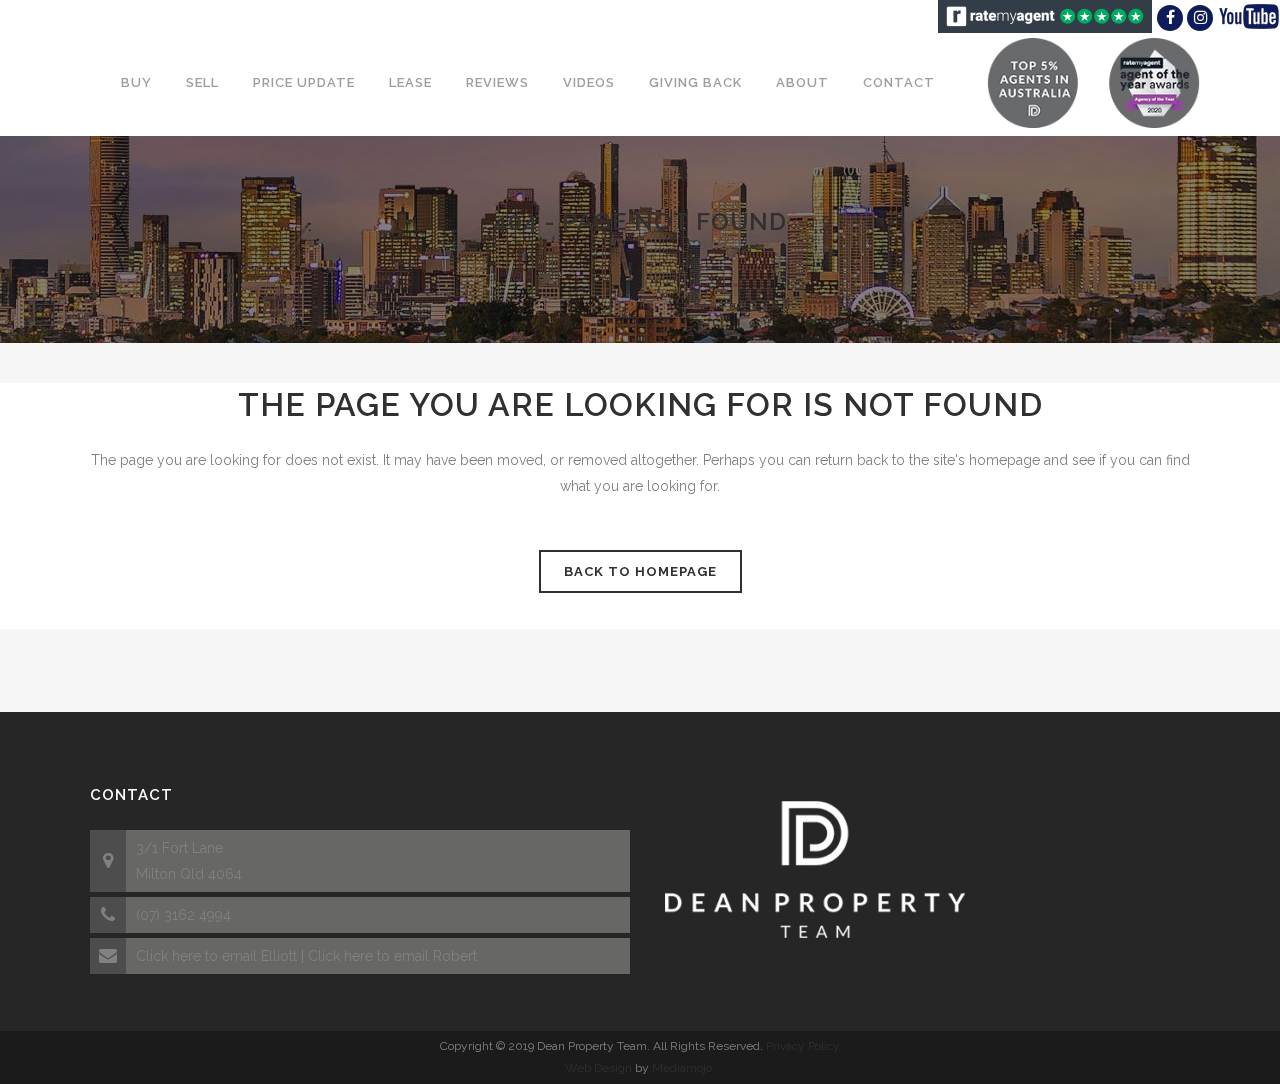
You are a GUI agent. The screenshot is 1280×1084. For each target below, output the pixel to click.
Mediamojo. (683, 1068)
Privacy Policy (803, 1046)
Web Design (598, 1068)
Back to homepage (640, 571)
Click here (168, 956)
